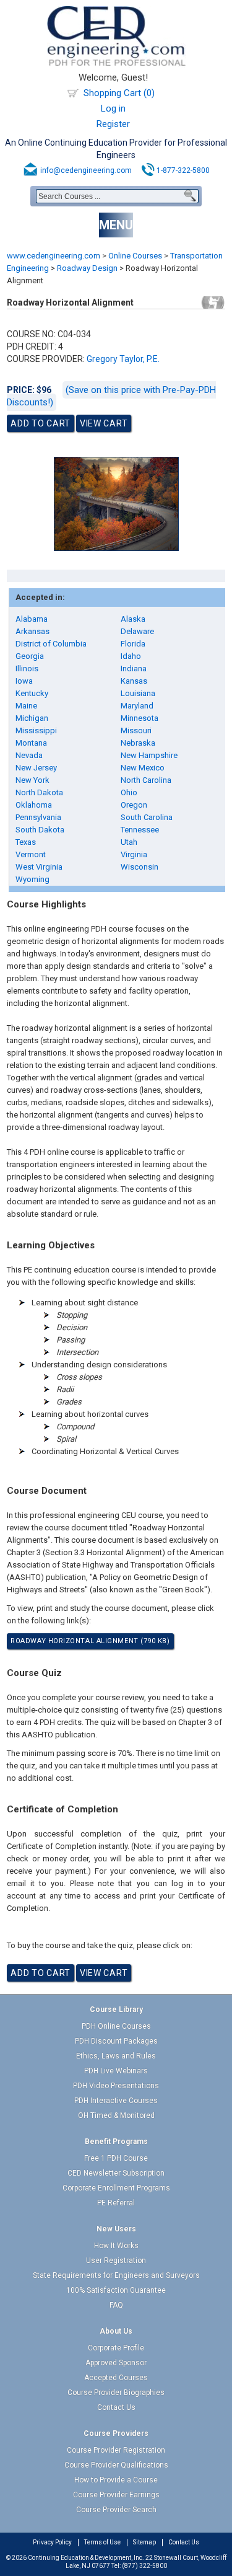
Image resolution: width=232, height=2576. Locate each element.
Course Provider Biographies (116, 2393)
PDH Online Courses (116, 2026)
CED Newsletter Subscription (116, 2173)
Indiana (134, 668)
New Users (116, 2229)
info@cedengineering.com (86, 170)
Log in (113, 108)
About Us (116, 2331)
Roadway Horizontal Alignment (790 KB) (90, 1641)
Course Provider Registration (116, 2450)
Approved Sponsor (116, 2363)
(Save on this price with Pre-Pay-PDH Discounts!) (111, 396)
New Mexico (143, 768)
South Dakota (40, 830)
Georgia (30, 656)
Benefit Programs (116, 2142)
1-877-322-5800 (183, 170)
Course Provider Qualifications (116, 2465)
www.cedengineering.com (54, 256)
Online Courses (135, 256)
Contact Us (116, 2407)
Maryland (137, 706)
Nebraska (138, 743)
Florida (133, 644)
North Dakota (39, 792)
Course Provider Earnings (116, 2495)
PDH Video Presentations (116, 2086)
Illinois (27, 668)
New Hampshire (149, 755)
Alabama (32, 619)
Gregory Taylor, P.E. (123, 359)
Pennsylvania (38, 817)
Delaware (137, 631)
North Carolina (146, 780)
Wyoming (32, 879)
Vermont (31, 854)
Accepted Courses (116, 2378)
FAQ (116, 2305)
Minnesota (140, 718)
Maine (26, 706)
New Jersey (36, 768)
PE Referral (116, 2203)
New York (32, 780)
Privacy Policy (52, 2542)
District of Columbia (51, 644)
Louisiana (138, 693)
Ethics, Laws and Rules (116, 2056)
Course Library (116, 2009)
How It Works (116, 2246)
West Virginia (39, 867)
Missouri (136, 730)
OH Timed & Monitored (116, 2115)
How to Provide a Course (116, 2480)
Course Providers (116, 2433)
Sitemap (144, 2542)
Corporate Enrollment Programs (116, 2188)
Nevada (29, 755)
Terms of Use (102, 2542)
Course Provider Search (116, 2510)
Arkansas (32, 631)
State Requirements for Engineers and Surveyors (116, 2275)
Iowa (24, 681)
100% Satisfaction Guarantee (116, 2290)
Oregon (134, 805)
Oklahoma (34, 805)
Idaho (131, 656)
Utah (129, 842)
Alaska (133, 619)
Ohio (129, 792)
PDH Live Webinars (116, 2071)
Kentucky (32, 693)
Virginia (134, 854)
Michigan (32, 718)
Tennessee (140, 830)
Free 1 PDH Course (116, 2158)
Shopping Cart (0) (119, 93)
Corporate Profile (116, 2348)
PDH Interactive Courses (116, 2101)
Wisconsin (140, 867)
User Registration (116, 2261)
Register (113, 124)
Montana (31, 743)
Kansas (134, 681)
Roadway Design (87, 268)
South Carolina (147, 817)
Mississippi (36, 730)
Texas (26, 842)
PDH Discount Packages (116, 2041)
